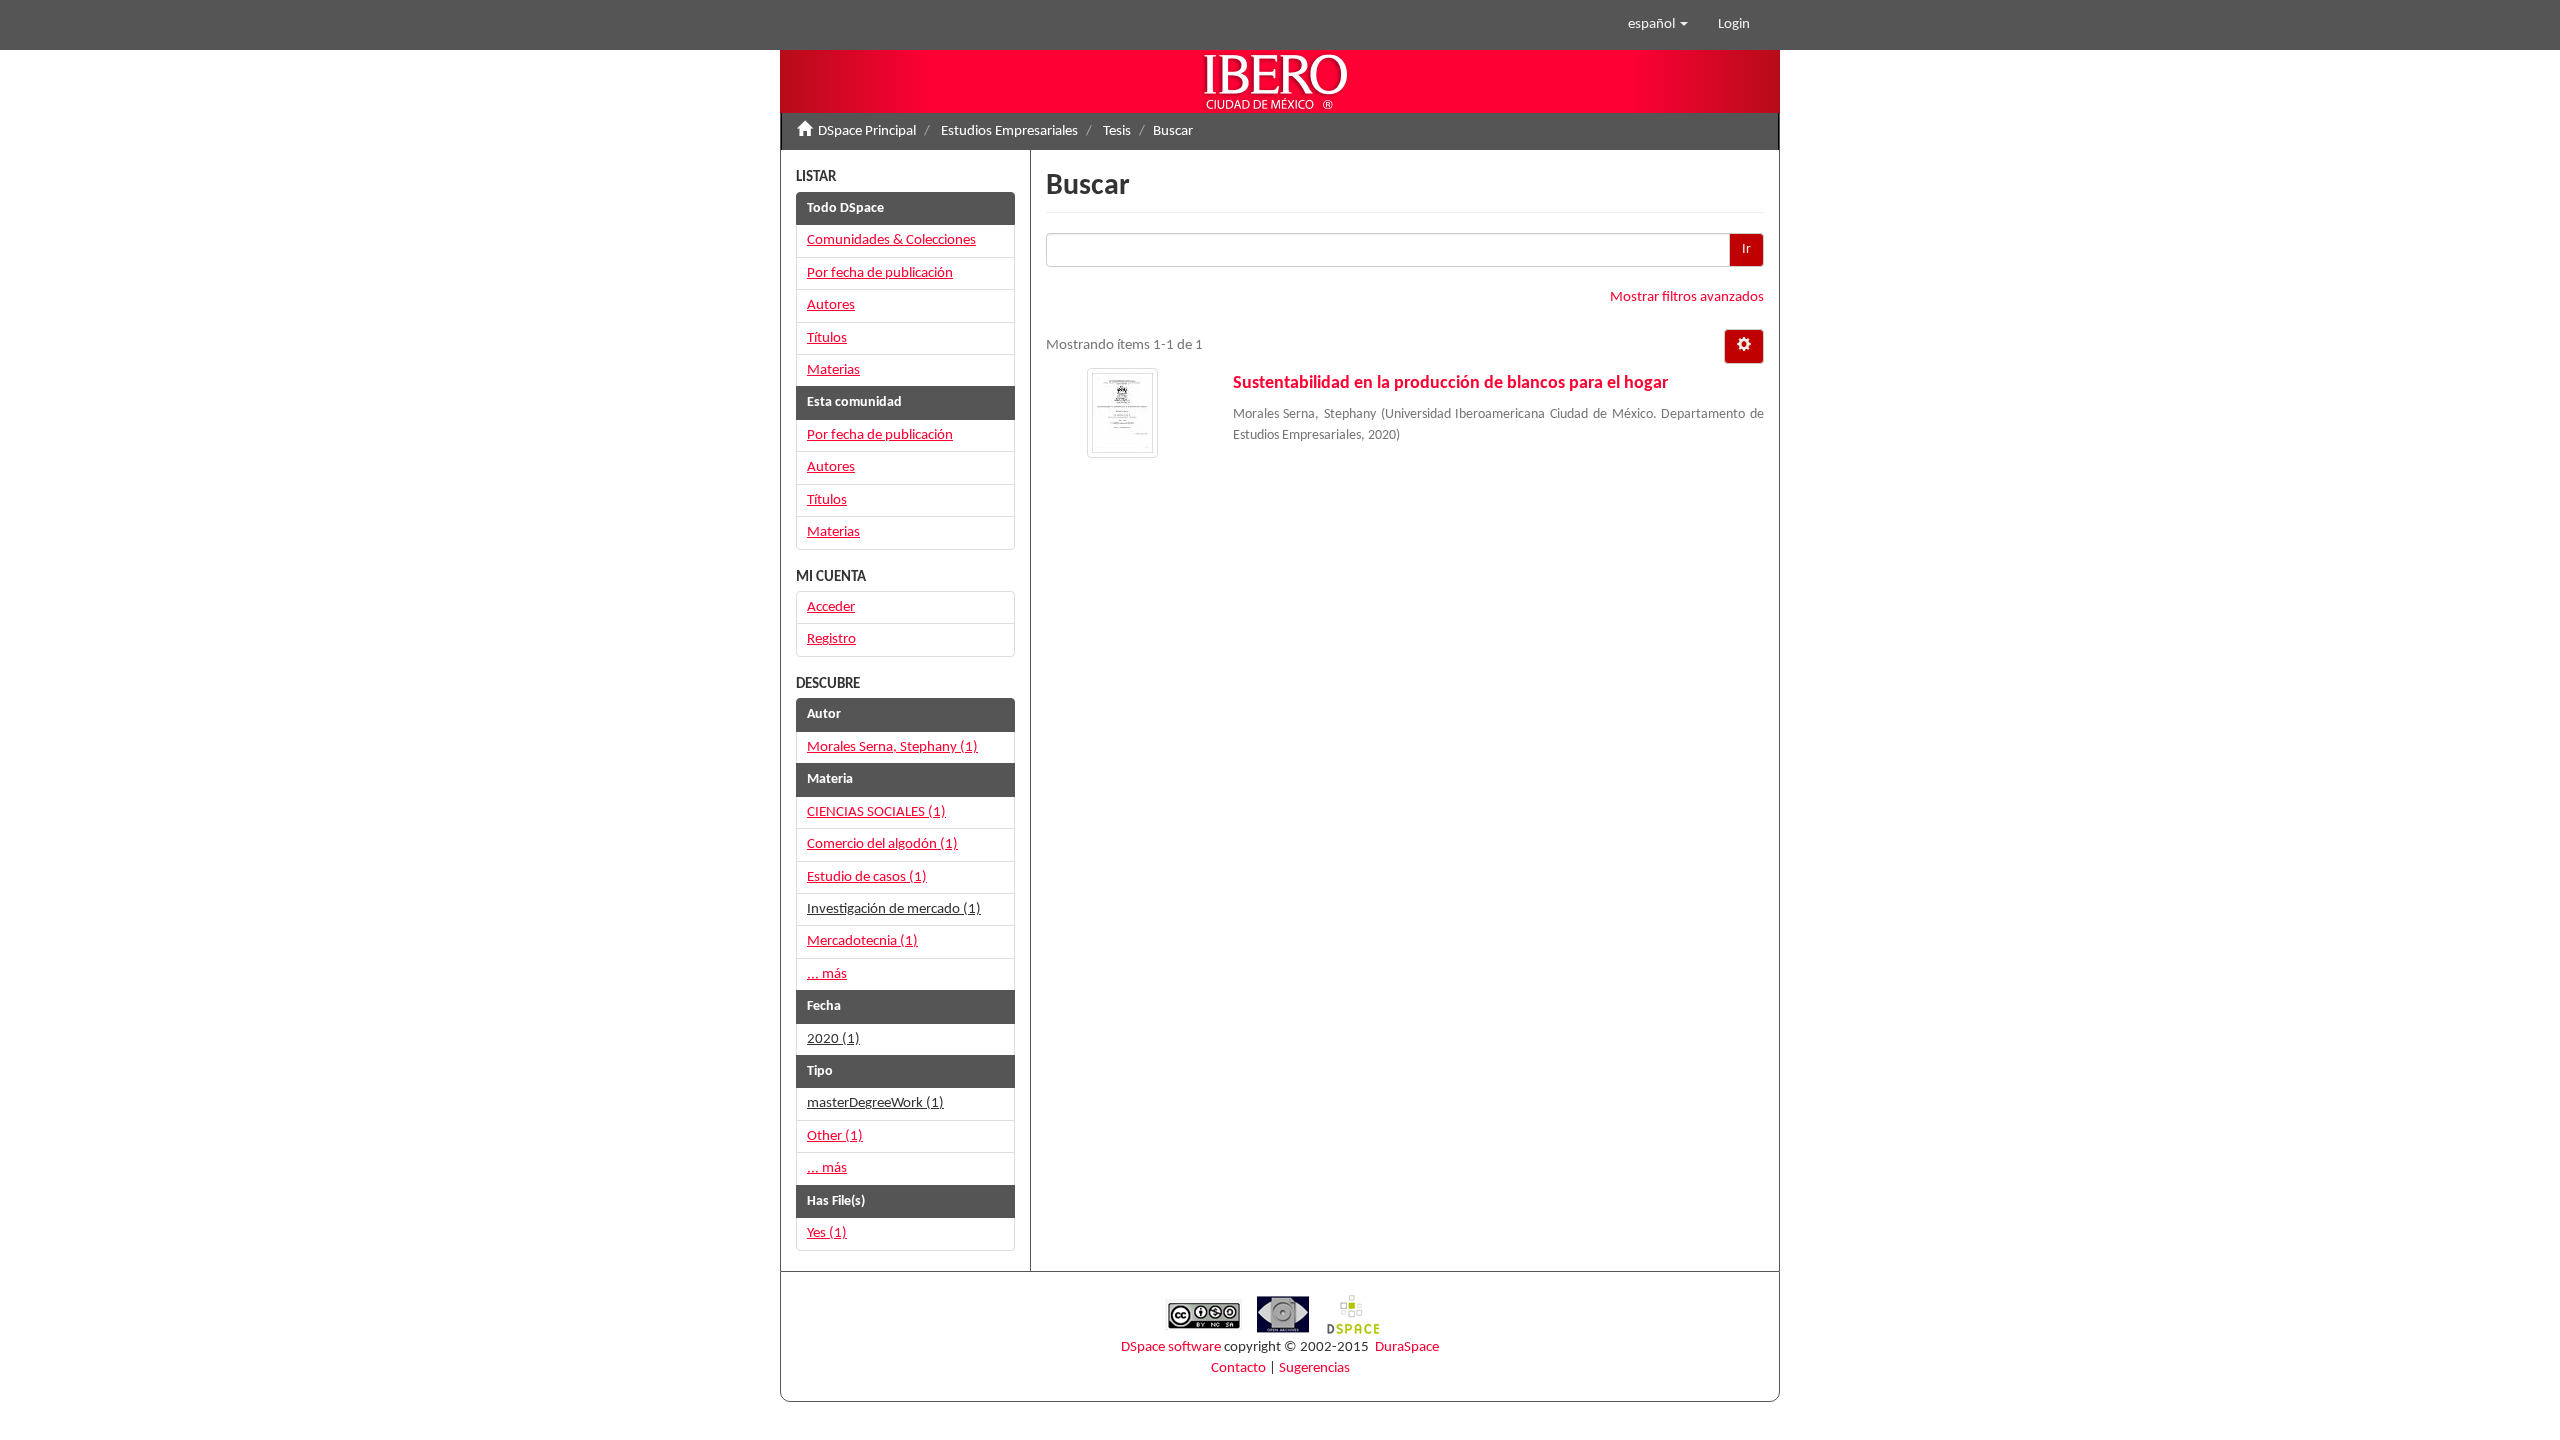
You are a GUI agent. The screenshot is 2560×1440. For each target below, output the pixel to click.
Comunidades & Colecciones (891, 240)
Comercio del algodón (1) (882, 844)
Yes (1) (827, 1233)
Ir (1746, 249)
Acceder (831, 607)
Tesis (1117, 131)
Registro (831, 639)
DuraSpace (1407, 1347)
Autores (831, 305)
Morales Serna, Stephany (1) (892, 747)
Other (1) (835, 1136)
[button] (1658, 25)
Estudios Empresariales (1009, 131)
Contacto (1238, 1368)
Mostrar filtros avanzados (1687, 297)
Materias (833, 370)
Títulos (827, 338)
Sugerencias (1314, 1368)
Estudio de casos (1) (867, 877)
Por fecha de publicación (880, 273)
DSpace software (1171, 1347)
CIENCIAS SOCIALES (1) (876, 812)
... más (827, 974)
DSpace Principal (867, 131)
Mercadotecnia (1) (862, 941)
